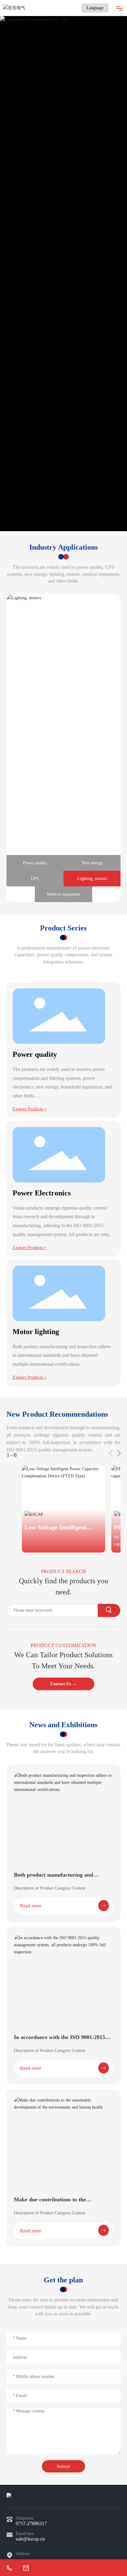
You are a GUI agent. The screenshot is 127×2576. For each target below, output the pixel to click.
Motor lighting (36, 1332)
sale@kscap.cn (30, 2539)
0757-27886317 (31, 2523)
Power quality (35, 1054)
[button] (119, 1453)
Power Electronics (42, 1193)
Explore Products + (30, 1109)
